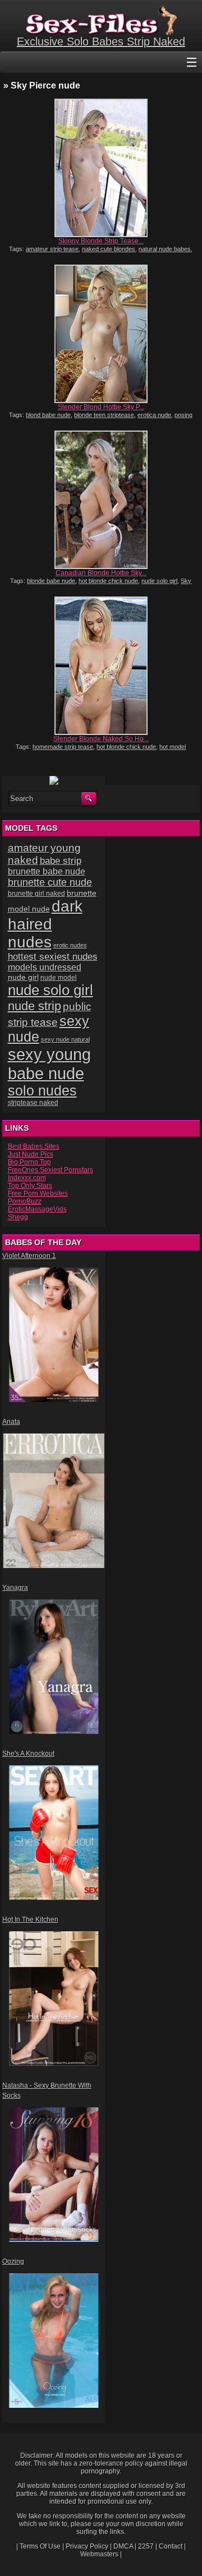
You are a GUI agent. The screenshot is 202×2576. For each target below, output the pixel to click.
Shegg (18, 1217)
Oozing (13, 2261)
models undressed (45, 967)
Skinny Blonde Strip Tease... (101, 241)
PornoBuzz (25, 1201)
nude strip (35, 1006)
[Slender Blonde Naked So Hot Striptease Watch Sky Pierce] (101, 666)
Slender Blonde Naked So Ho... (101, 739)
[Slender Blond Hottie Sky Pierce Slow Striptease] (101, 334)
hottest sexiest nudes (53, 957)
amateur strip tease (52, 249)
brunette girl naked (36, 893)
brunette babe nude (47, 871)
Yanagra (15, 1588)
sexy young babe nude (49, 1064)
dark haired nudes (45, 924)
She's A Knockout (28, 1754)
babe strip (61, 861)
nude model (59, 978)
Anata (11, 1422)
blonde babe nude (51, 581)
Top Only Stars (30, 1186)
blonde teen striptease (104, 415)
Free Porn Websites (38, 1194)
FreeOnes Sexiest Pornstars (50, 1170)
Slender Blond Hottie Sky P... (101, 407)
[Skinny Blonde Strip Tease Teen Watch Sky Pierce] (101, 168)
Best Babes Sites (34, 1146)
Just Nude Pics (31, 1154)
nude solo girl (159, 581)
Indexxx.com (27, 1178)
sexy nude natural (65, 1039)
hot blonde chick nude (108, 581)
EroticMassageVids (37, 1209)
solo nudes (42, 1091)
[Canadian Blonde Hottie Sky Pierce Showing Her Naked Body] (101, 500)
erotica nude (154, 415)
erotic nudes (70, 945)
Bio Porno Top (29, 1162)
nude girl (23, 977)
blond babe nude (48, 415)
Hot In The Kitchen (30, 1920)
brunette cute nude (50, 882)
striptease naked (33, 1103)
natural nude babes (165, 249)
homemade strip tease (63, 747)
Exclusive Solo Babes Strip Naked (101, 41)
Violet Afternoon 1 (29, 1256)
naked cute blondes (109, 249)
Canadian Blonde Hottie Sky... (101, 573)
